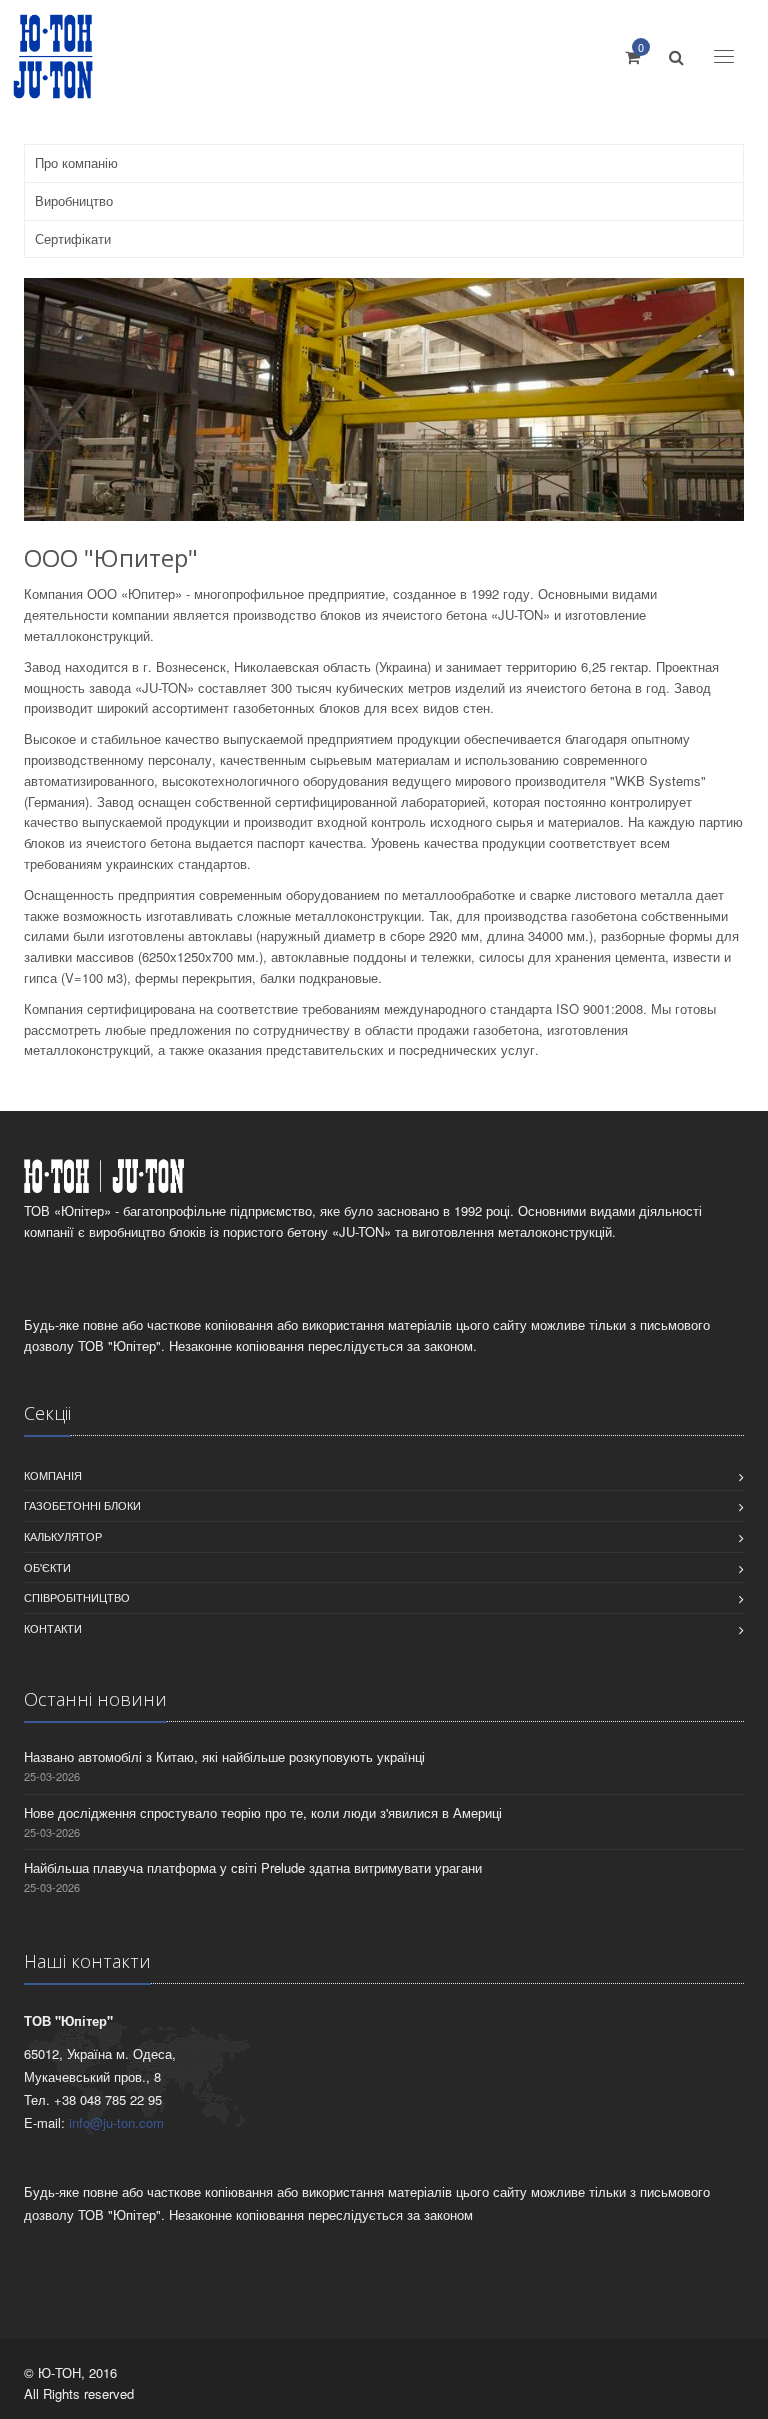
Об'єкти (47, 1567)
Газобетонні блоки (82, 1505)
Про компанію (76, 162)
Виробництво (74, 200)
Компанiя (53, 1475)
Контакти (53, 1628)
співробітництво (77, 1597)
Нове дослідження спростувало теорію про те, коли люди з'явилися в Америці (263, 1812)
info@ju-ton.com (116, 2122)
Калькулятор (63, 1536)
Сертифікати (73, 238)
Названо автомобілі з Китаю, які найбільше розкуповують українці (224, 1756)
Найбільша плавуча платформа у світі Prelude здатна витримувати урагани (253, 1867)
